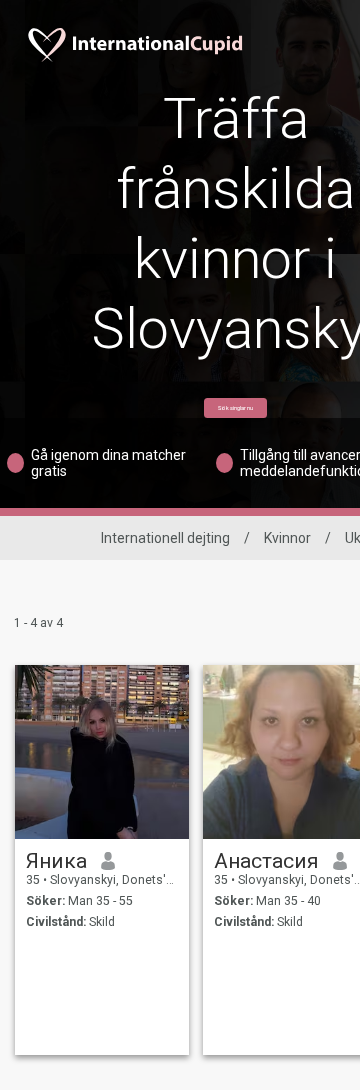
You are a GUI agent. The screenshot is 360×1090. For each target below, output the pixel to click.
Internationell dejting (165, 538)
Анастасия (266, 861)
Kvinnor (287, 538)
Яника (56, 861)
